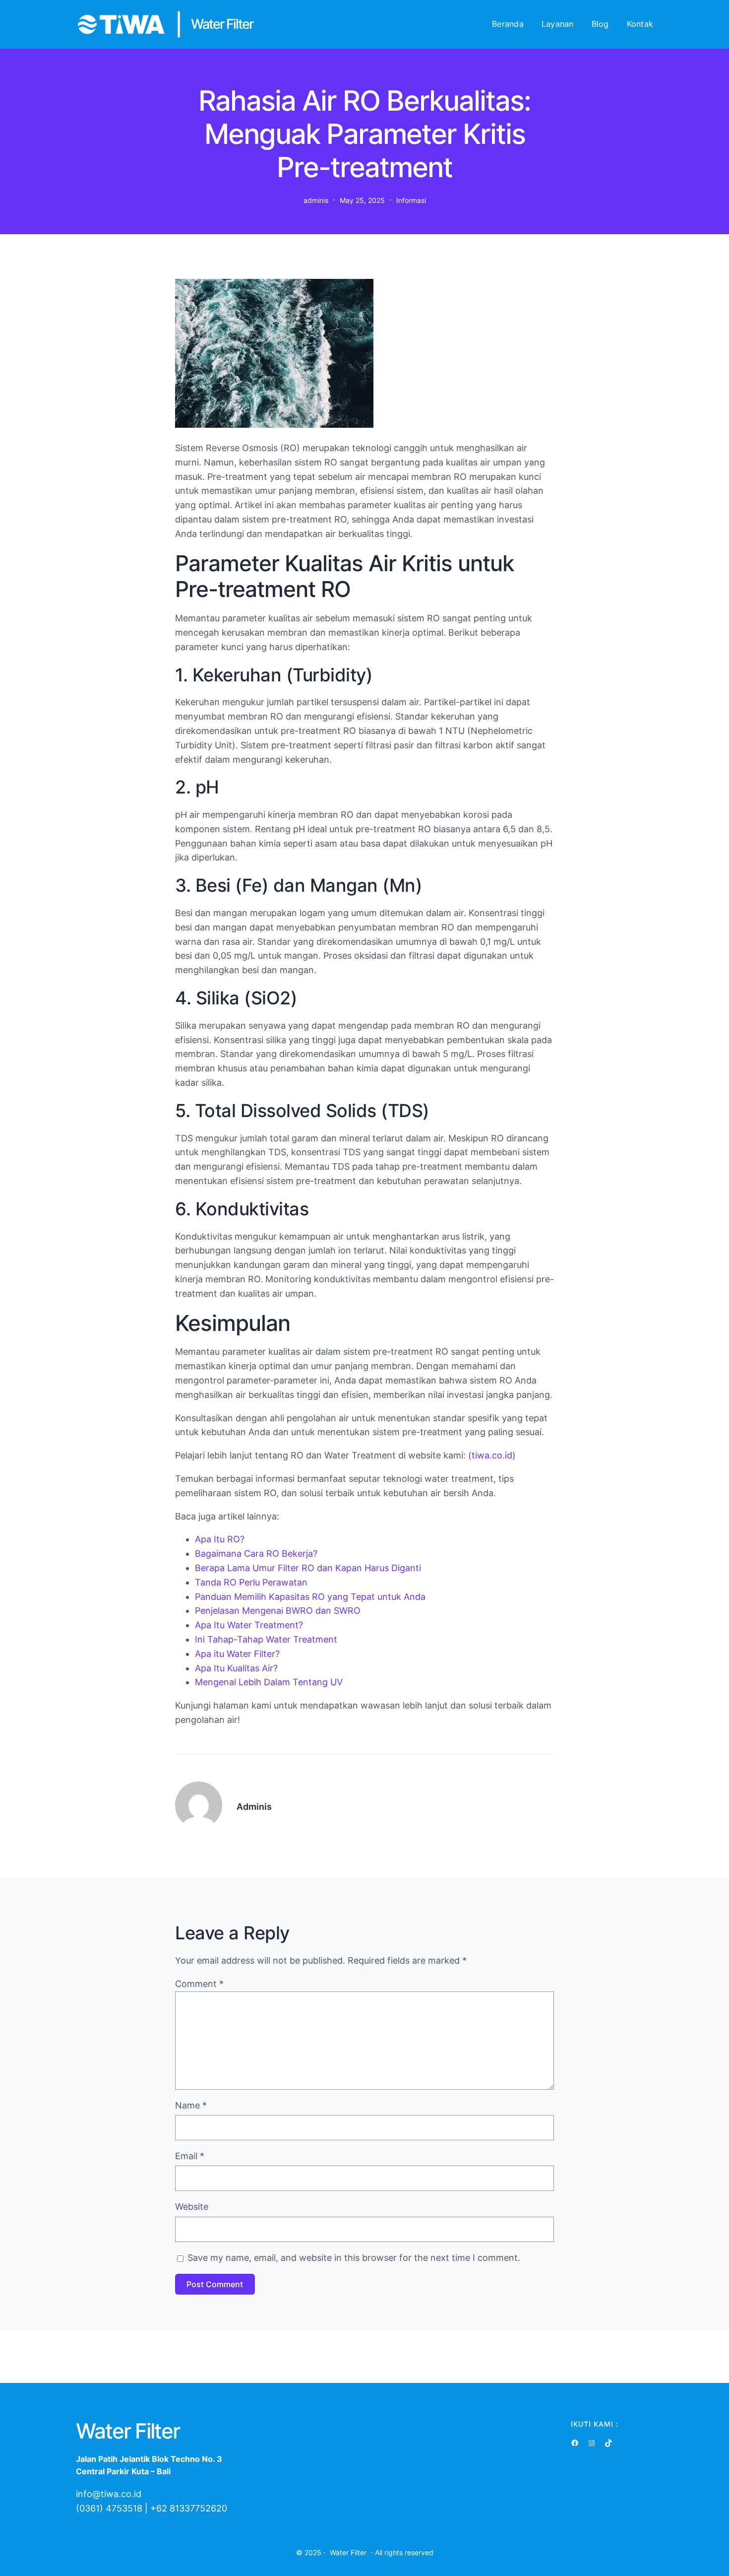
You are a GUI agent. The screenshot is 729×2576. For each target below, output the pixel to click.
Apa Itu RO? (220, 1539)
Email (190, 2156)
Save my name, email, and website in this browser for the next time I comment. (354, 2258)
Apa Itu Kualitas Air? (236, 1668)
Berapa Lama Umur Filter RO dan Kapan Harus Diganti (308, 1568)
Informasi (411, 200)
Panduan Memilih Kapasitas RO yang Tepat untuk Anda (310, 1597)
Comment (199, 1984)
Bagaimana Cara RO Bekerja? (256, 1553)
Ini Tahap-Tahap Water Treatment (266, 1639)
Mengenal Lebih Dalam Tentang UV (269, 1682)
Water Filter (348, 2552)
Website (192, 2207)
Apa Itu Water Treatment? (249, 1625)
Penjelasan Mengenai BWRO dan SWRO (278, 1611)
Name (191, 2105)
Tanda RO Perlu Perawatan (251, 1582)
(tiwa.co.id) (492, 1455)
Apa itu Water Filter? (237, 1654)
